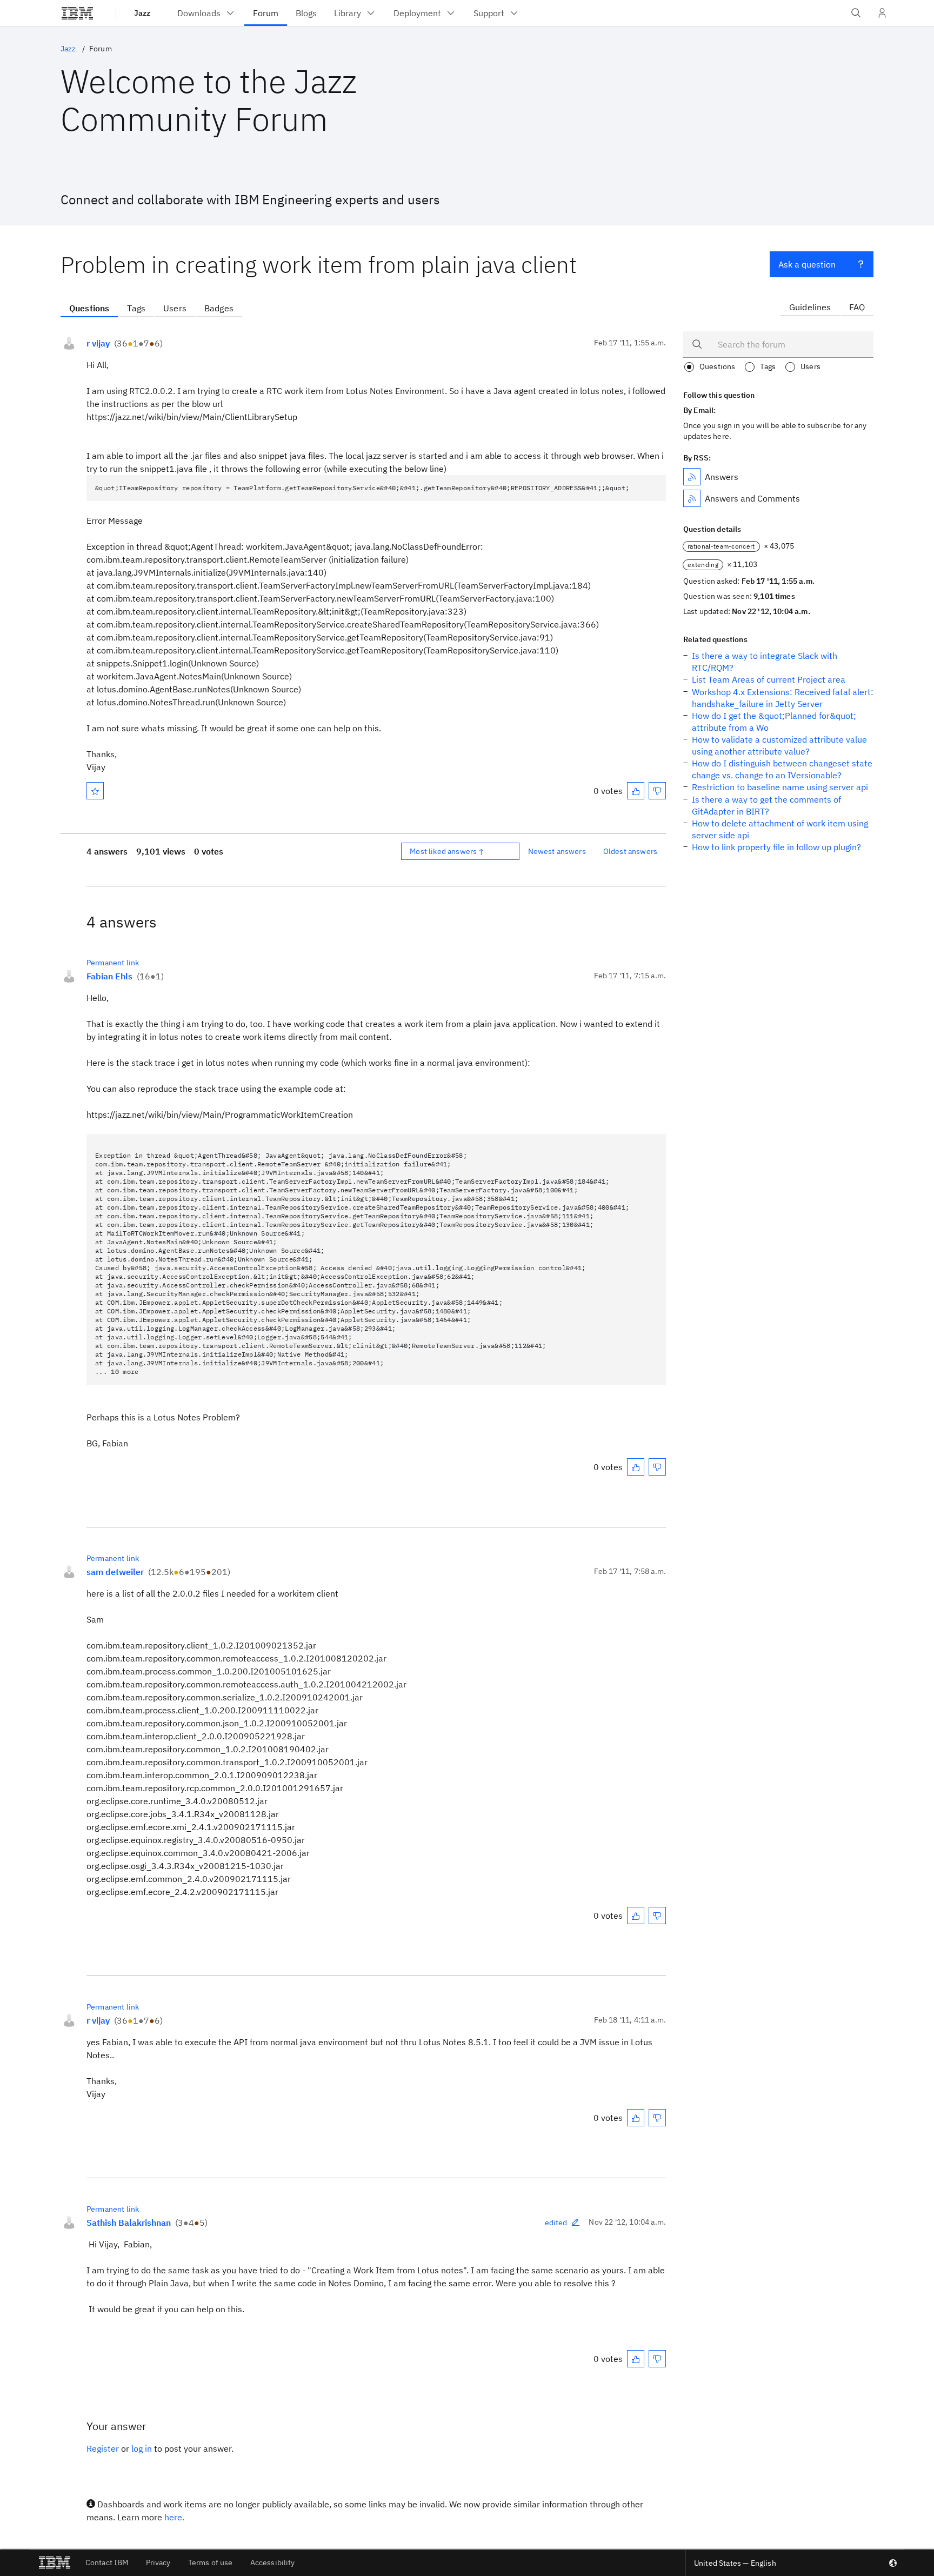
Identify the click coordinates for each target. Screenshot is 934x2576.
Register (103, 2448)
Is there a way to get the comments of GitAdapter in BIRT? (766, 805)
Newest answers (557, 851)
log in (142, 2448)
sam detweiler (115, 1572)
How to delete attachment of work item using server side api (780, 829)
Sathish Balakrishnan (129, 2223)
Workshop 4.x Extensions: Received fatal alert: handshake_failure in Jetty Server (783, 698)
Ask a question (807, 264)
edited (556, 2223)
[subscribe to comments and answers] (692, 498)
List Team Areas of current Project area (769, 679)
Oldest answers (630, 851)
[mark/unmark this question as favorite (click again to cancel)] (95, 791)
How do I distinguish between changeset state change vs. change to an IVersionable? (782, 769)
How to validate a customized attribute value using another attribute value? (779, 745)
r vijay (98, 343)
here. (174, 2517)
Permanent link (113, 963)
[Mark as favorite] (95, 791)
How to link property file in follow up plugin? (776, 847)
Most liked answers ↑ (447, 851)
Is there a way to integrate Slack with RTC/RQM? (765, 662)
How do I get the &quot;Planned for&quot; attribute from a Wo (774, 722)
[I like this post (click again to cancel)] (636, 791)
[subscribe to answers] (692, 477)
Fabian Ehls (109, 976)
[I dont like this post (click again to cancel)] (657, 791)
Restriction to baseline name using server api (780, 787)
